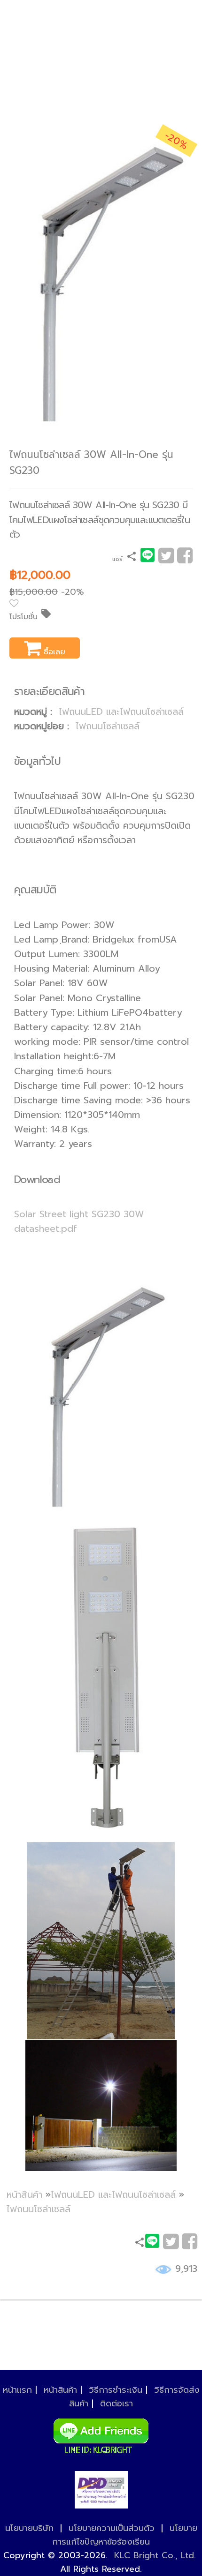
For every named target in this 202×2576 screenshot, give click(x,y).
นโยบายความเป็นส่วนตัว (112, 2528)
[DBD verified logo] (101, 2490)
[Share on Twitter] (166, 559)
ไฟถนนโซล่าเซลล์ (108, 726)
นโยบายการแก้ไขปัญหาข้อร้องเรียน (125, 2535)
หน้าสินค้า (24, 2195)
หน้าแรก (17, 2390)
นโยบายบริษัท (29, 2528)
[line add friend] (101, 2434)
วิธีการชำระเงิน (116, 2390)
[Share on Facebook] (185, 559)
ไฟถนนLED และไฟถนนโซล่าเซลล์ (121, 712)
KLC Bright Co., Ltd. (155, 2555)
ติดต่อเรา (117, 2404)
